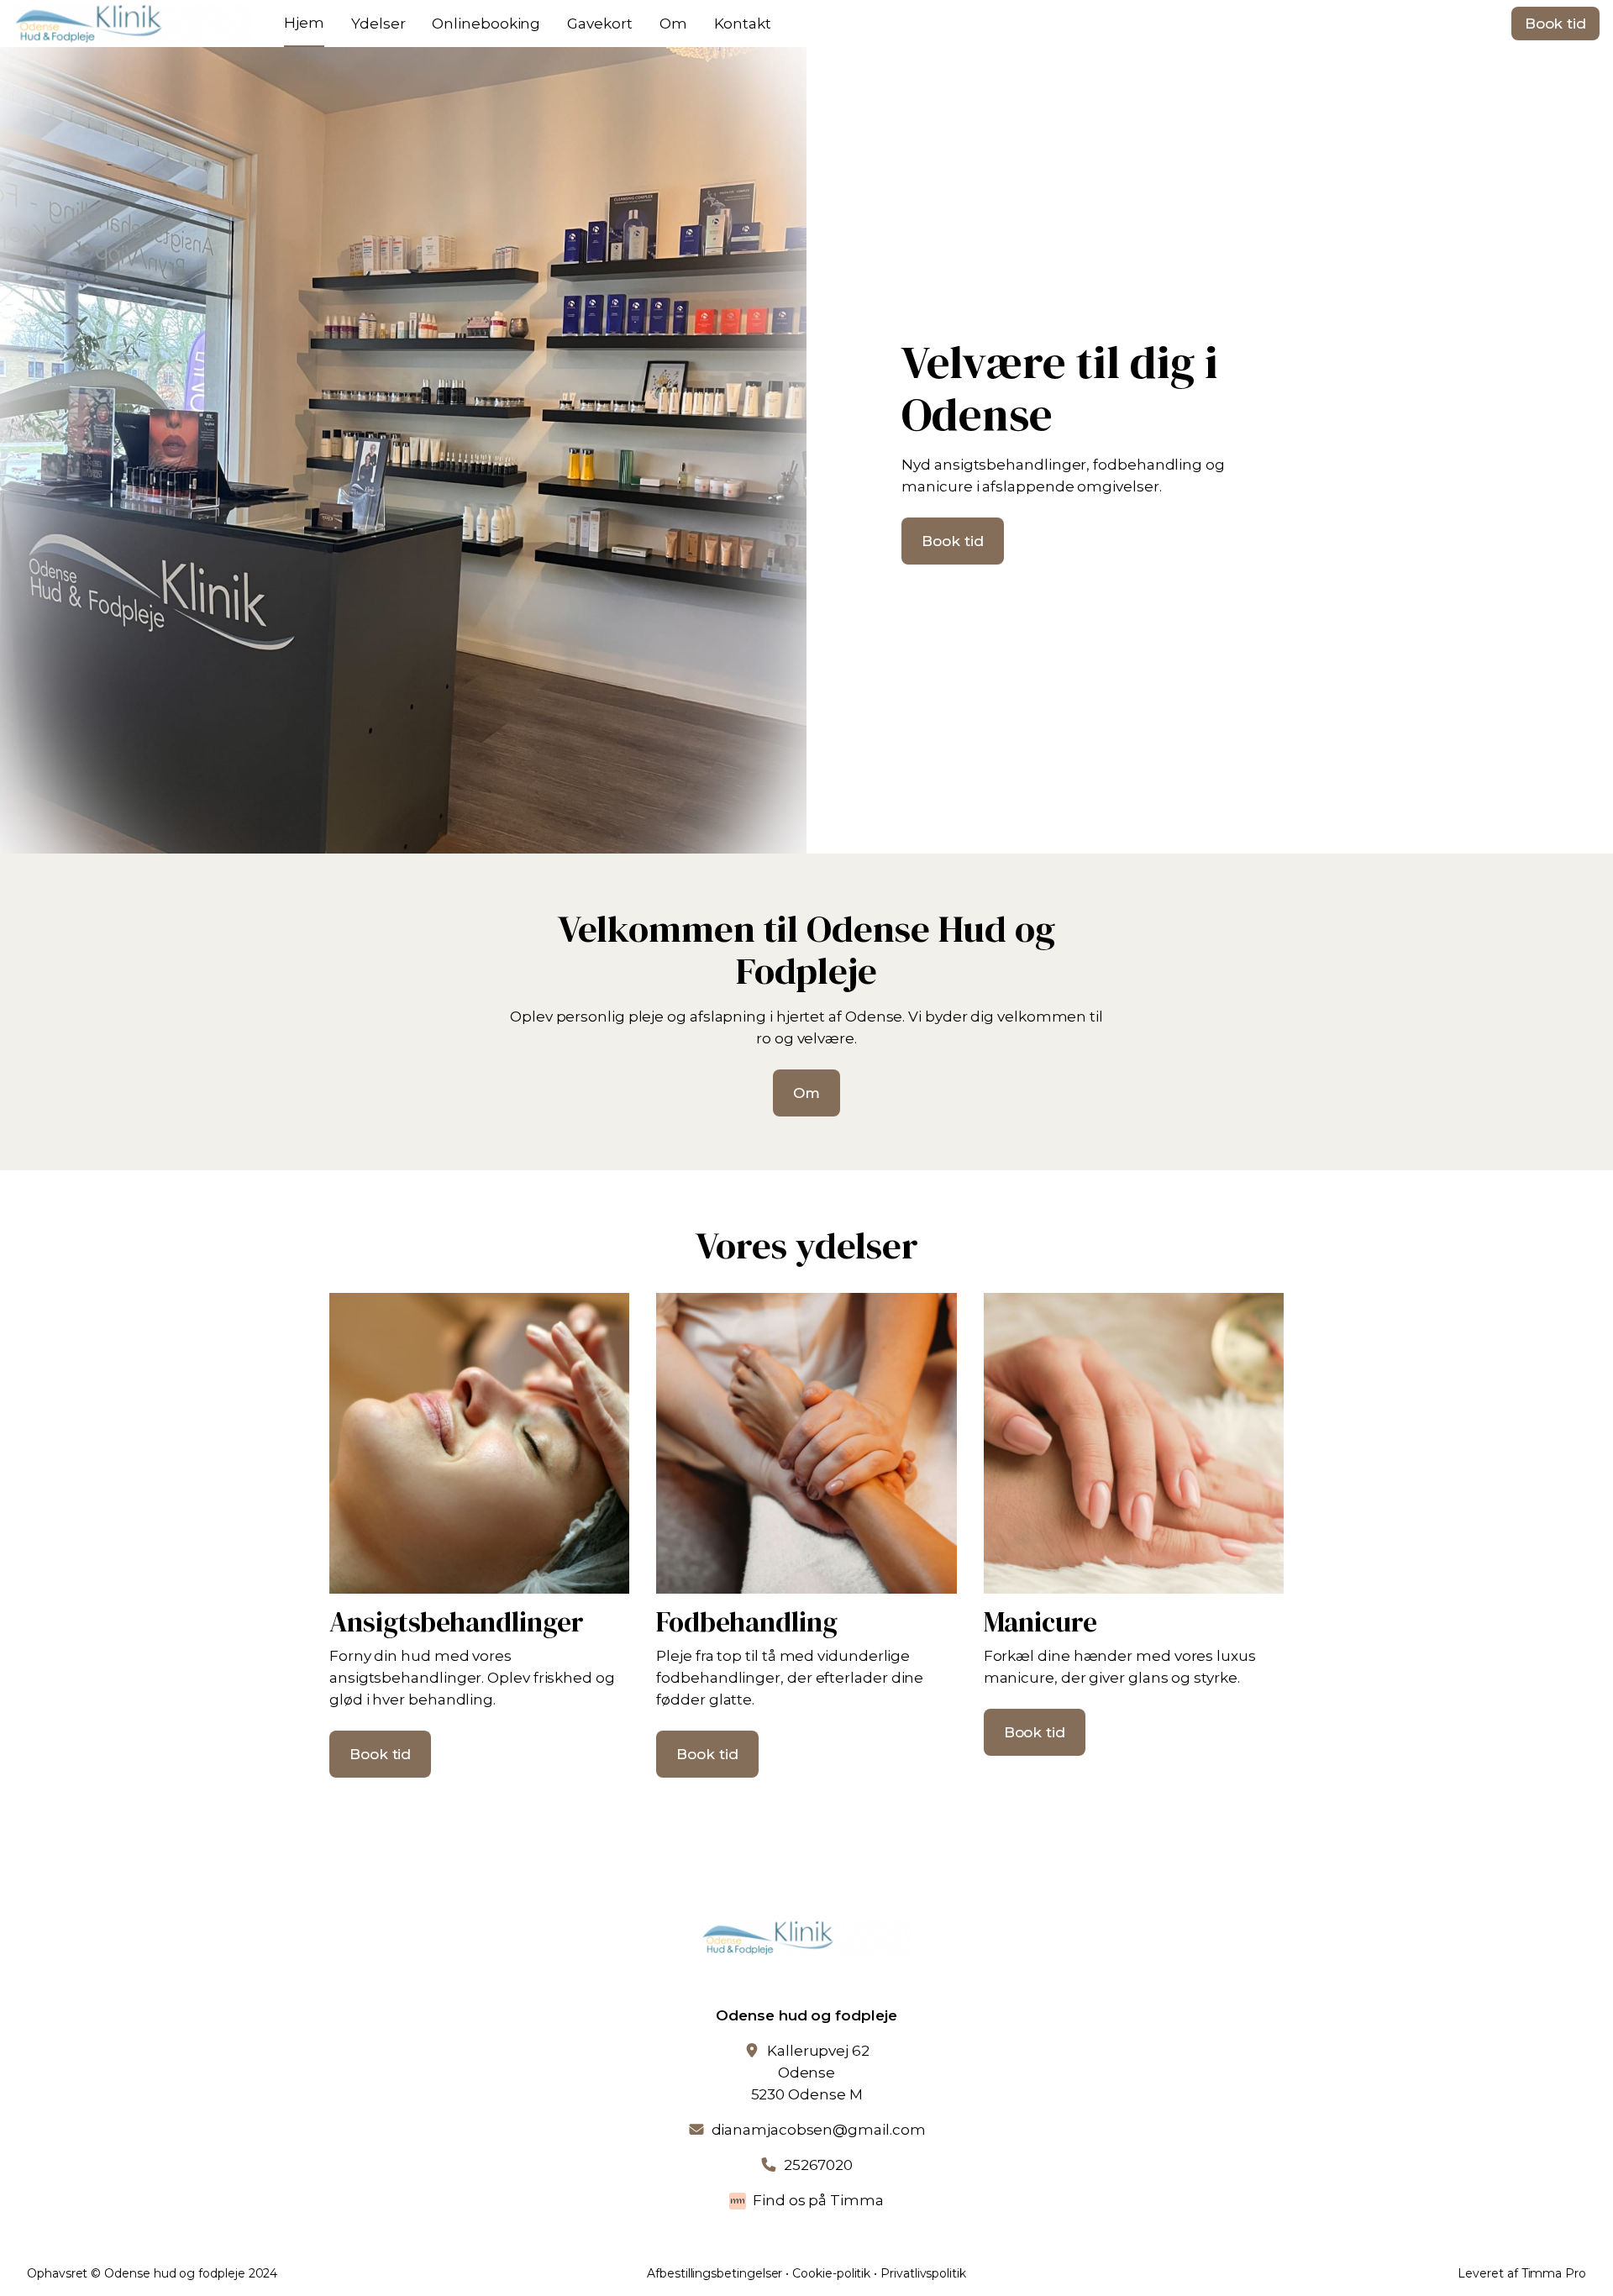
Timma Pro (1554, 2273)
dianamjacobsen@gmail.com (819, 2130)
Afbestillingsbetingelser (715, 2273)
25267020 (818, 2165)
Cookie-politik (831, 2273)
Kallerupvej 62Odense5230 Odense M (810, 2073)
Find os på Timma (818, 2200)
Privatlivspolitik (923, 2273)
